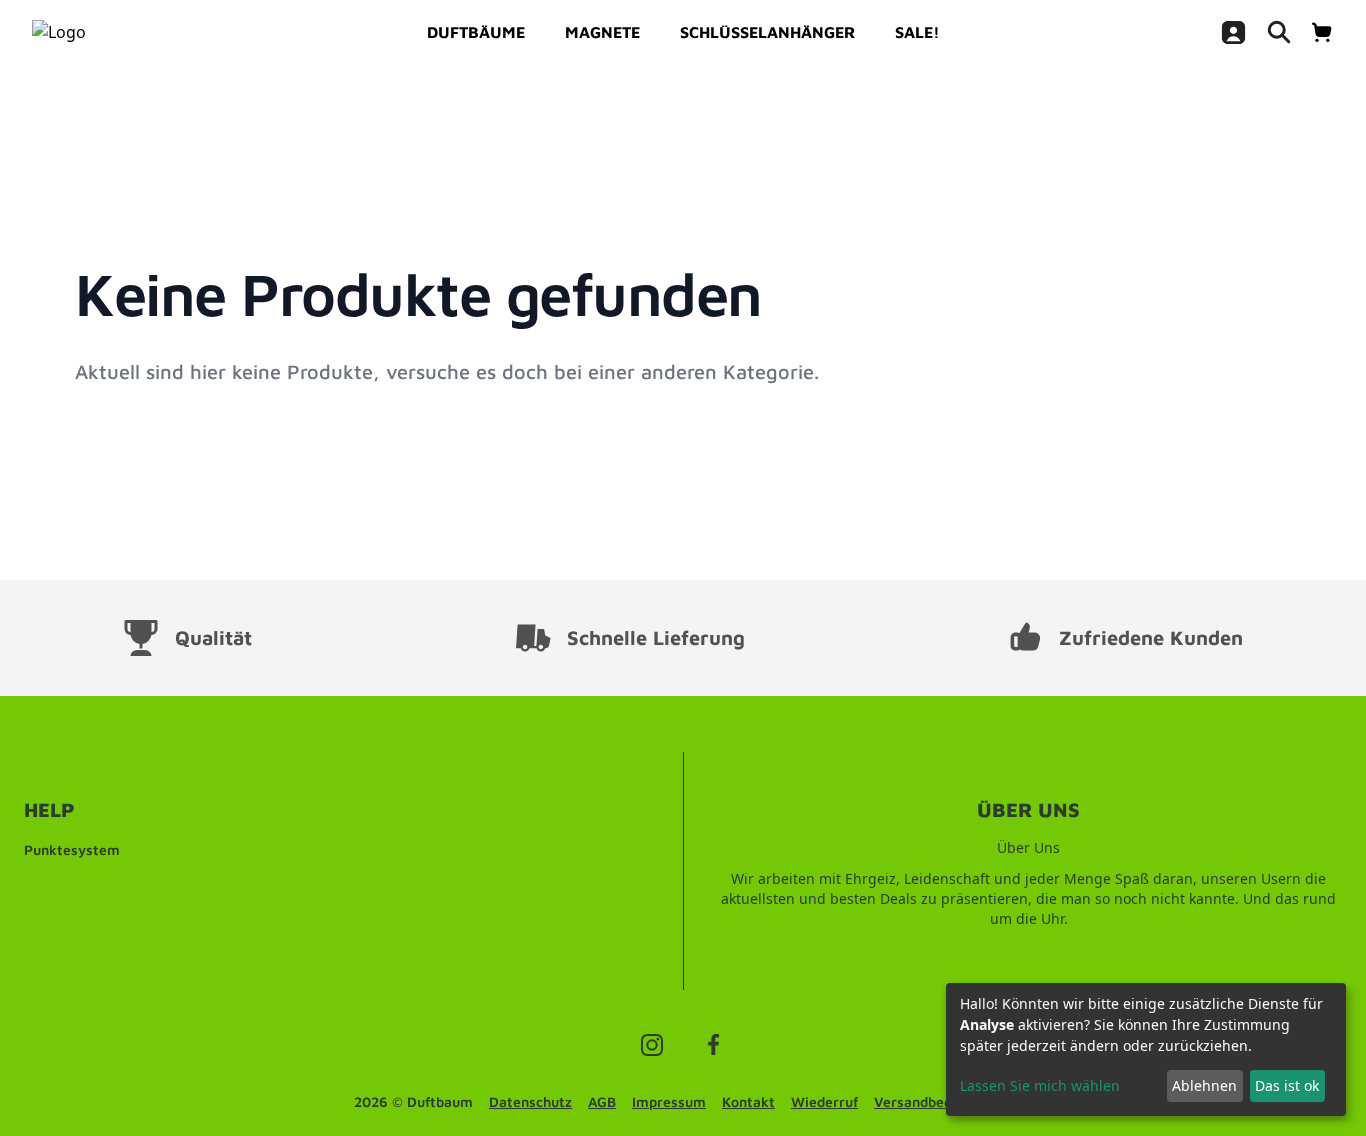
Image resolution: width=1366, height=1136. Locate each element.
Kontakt (748, 1101)
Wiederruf (824, 1101)
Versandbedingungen (943, 1101)
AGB (602, 1101)
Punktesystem (72, 849)
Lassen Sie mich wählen (1040, 1085)
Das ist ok (1287, 1085)
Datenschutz (530, 1101)
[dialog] (1146, 1049)
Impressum (669, 1101)
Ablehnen (1204, 1085)
